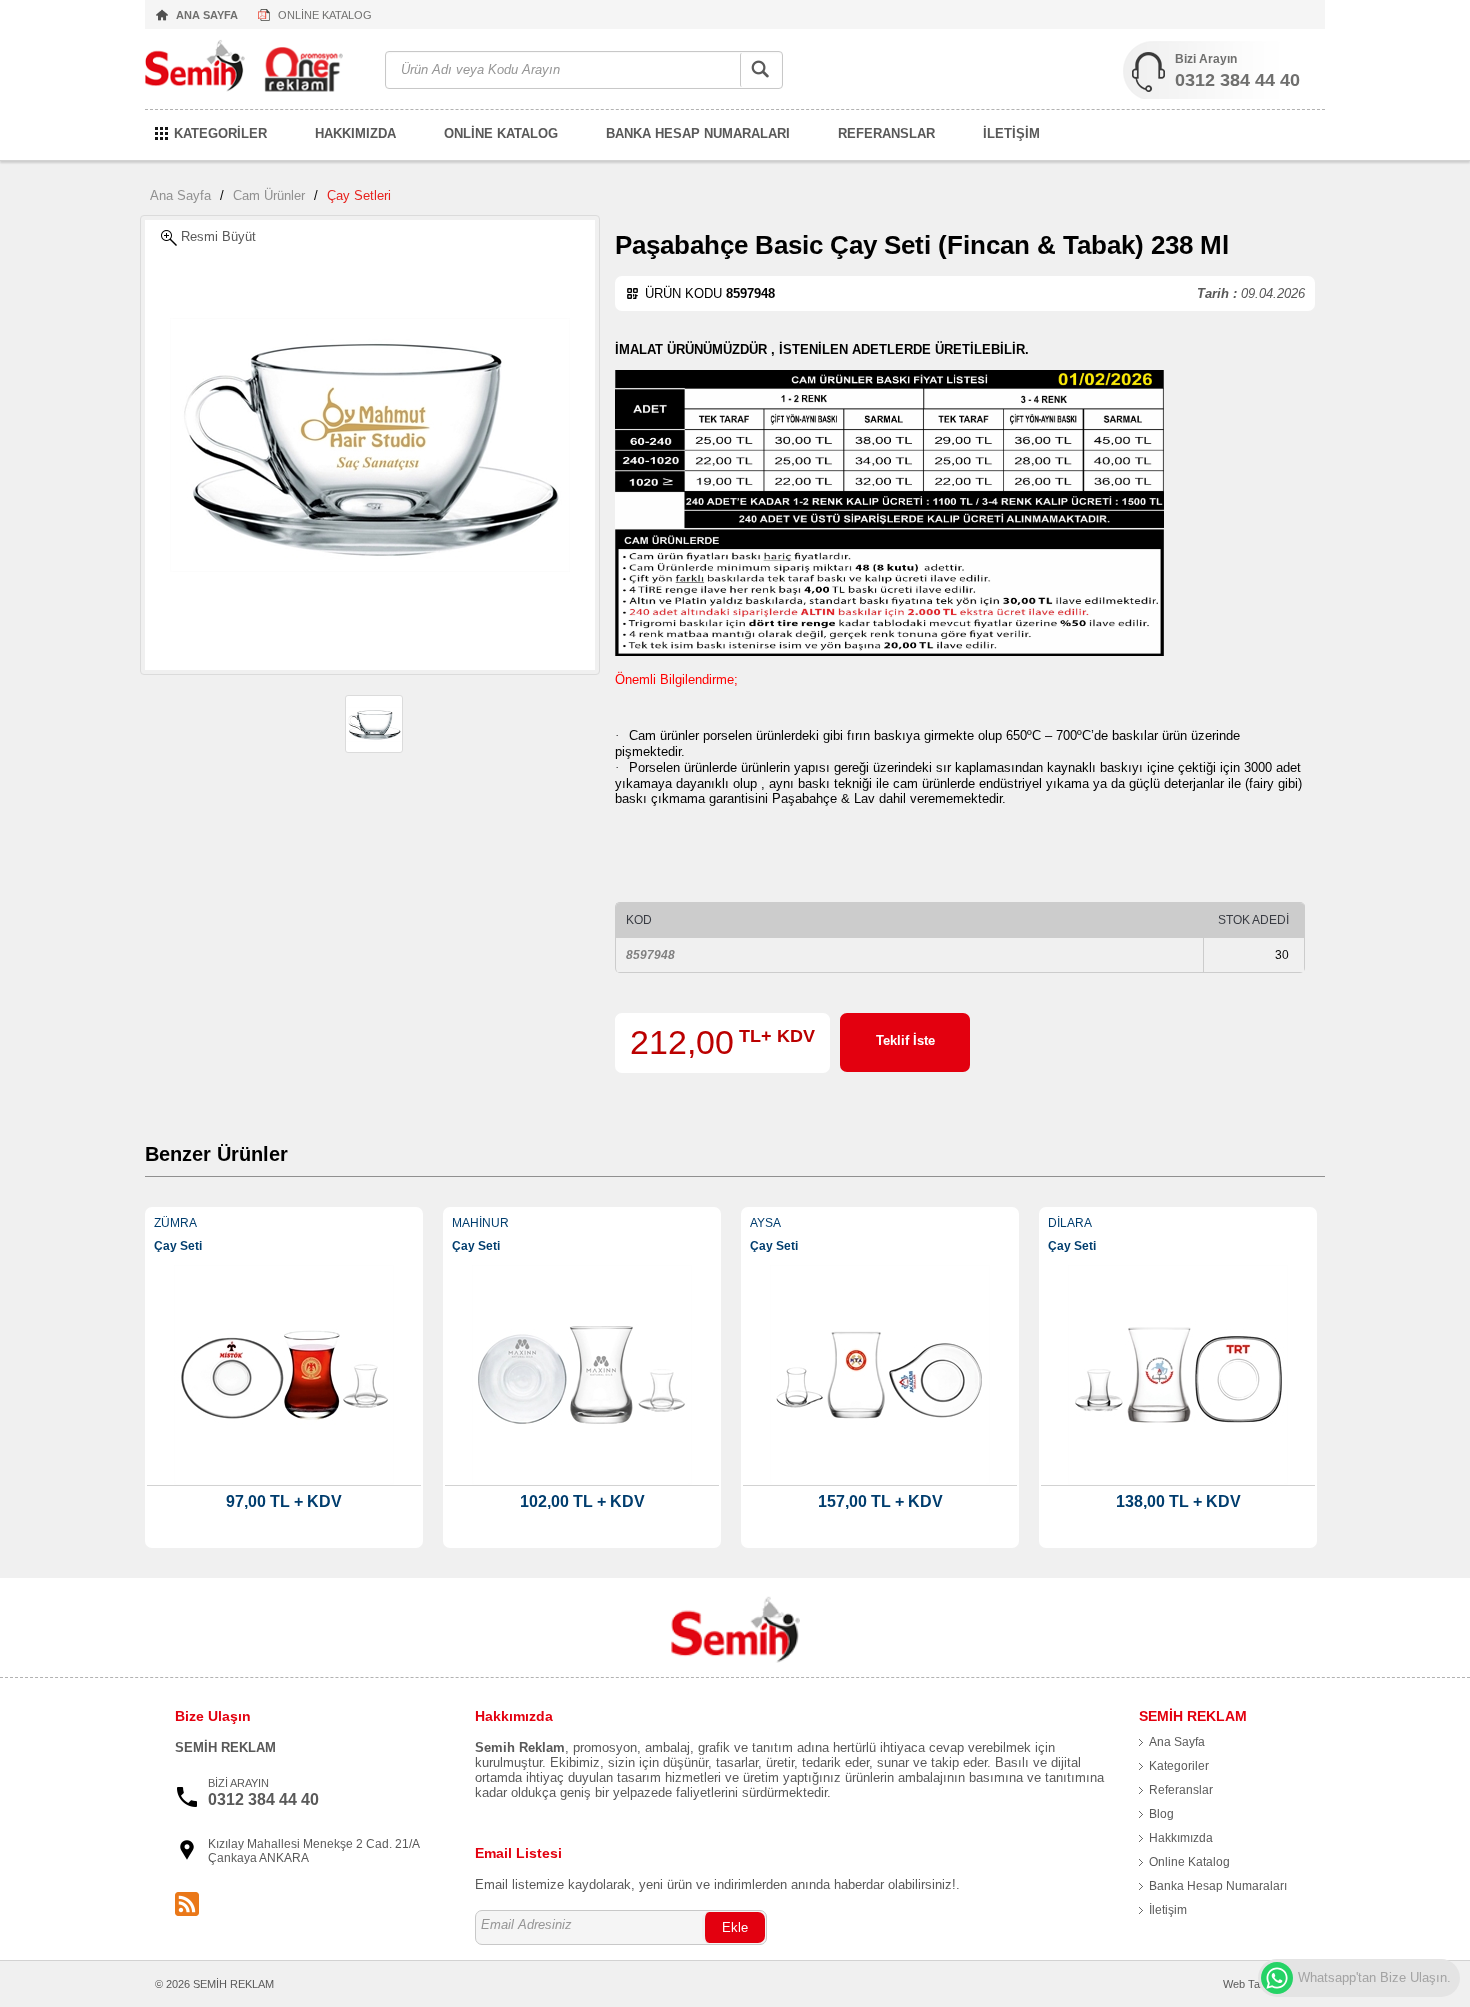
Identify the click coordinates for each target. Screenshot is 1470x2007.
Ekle (735, 1927)
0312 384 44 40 (1237, 80)
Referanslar (1181, 1790)
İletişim (1168, 1910)
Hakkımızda (1181, 1838)
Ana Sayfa (180, 195)
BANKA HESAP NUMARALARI (698, 133)
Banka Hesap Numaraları (1218, 1886)
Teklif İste (905, 1040)
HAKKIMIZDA (355, 133)
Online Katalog (1189, 1862)
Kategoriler (1179, 1766)
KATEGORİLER (220, 133)
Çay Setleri (359, 195)
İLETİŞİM (1011, 133)
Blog (1161, 1814)
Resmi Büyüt (216, 236)
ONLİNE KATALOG (325, 15)
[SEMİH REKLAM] (255, 70)
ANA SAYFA (207, 15)
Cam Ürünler (269, 195)
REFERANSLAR (886, 133)
